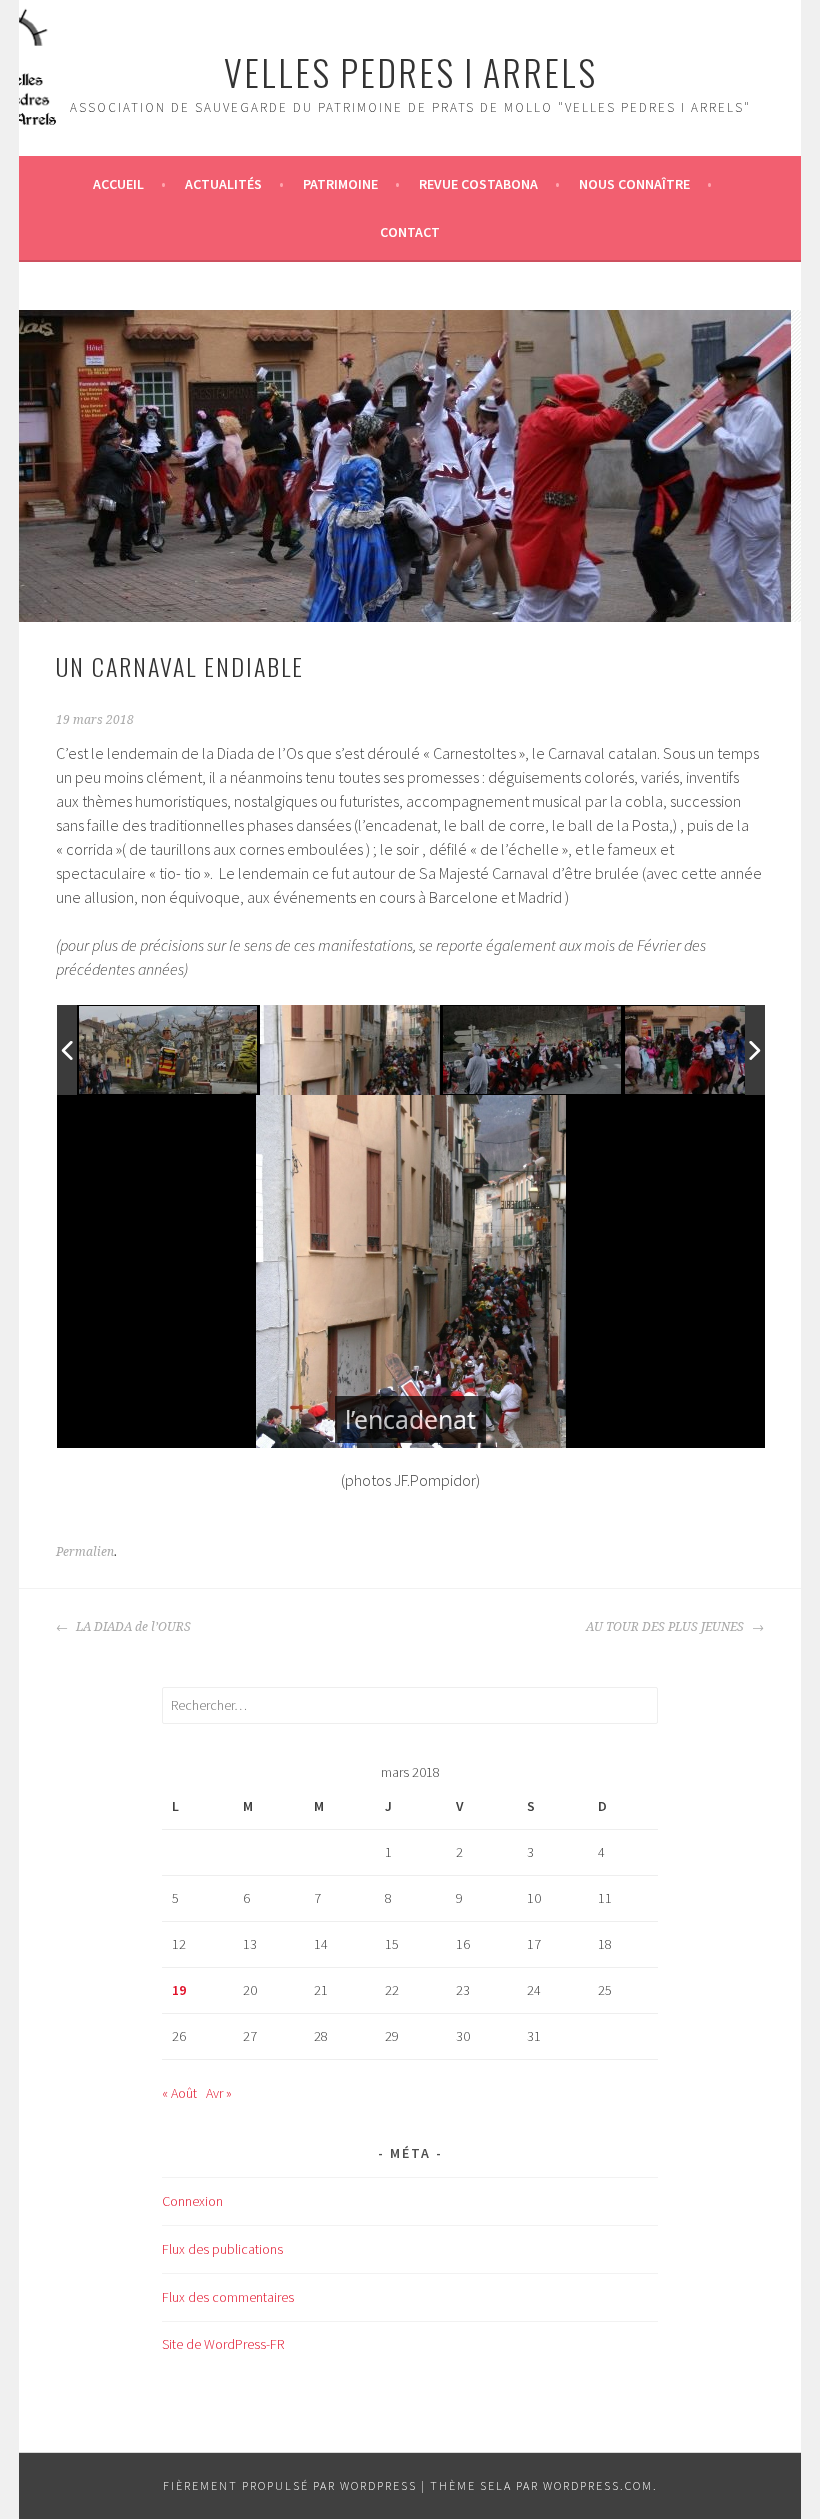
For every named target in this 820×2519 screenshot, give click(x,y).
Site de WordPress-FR (223, 2344)
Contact (410, 232)
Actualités (223, 184)
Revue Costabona (478, 184)
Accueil (118, 184)
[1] (169, 1050)
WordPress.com (598, 2485)
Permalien (85, 1552)
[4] (715, 1050)
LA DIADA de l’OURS (132, 1627)
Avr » (219, 2093)
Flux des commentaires (228, 2297)
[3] (533, 1051)
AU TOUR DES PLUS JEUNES (666, 1627)
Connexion (192, 2201)
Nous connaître (634, 184)
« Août (179, 2093)
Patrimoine (340, 184)
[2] (350, 1049)
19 (179, 1990)
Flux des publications (222, 2249)
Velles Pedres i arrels (410, 71)
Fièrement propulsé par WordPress (290, 2485)
